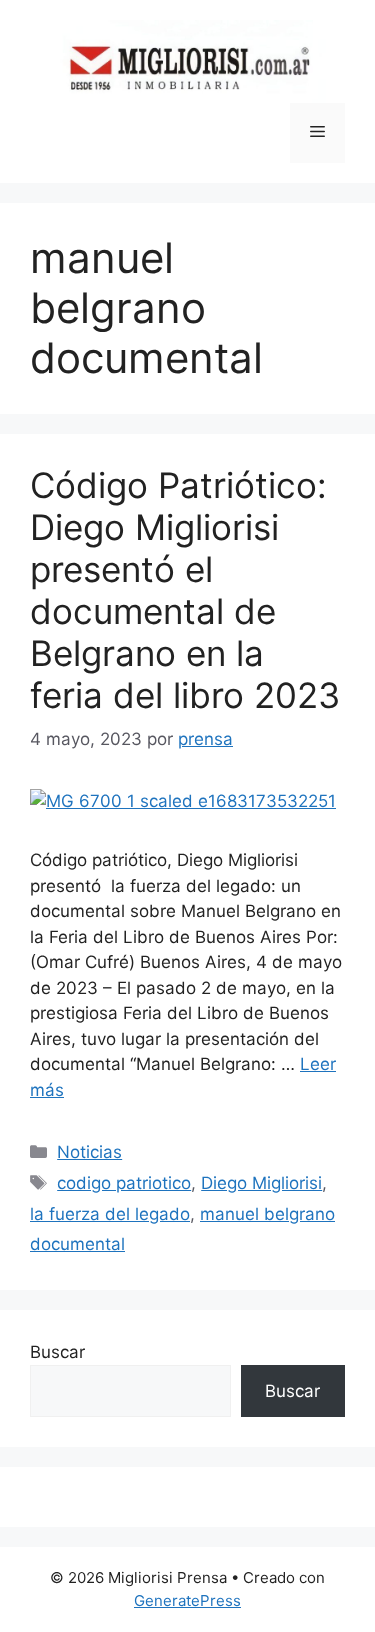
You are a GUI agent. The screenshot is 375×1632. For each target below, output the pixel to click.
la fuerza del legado (110, 1214)
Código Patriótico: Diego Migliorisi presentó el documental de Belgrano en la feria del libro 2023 (185, 590)
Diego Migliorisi (261, 1183)
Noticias (89, 1152)
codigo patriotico (124, 1183)
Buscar (57, 1352)
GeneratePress (187, 1600)
